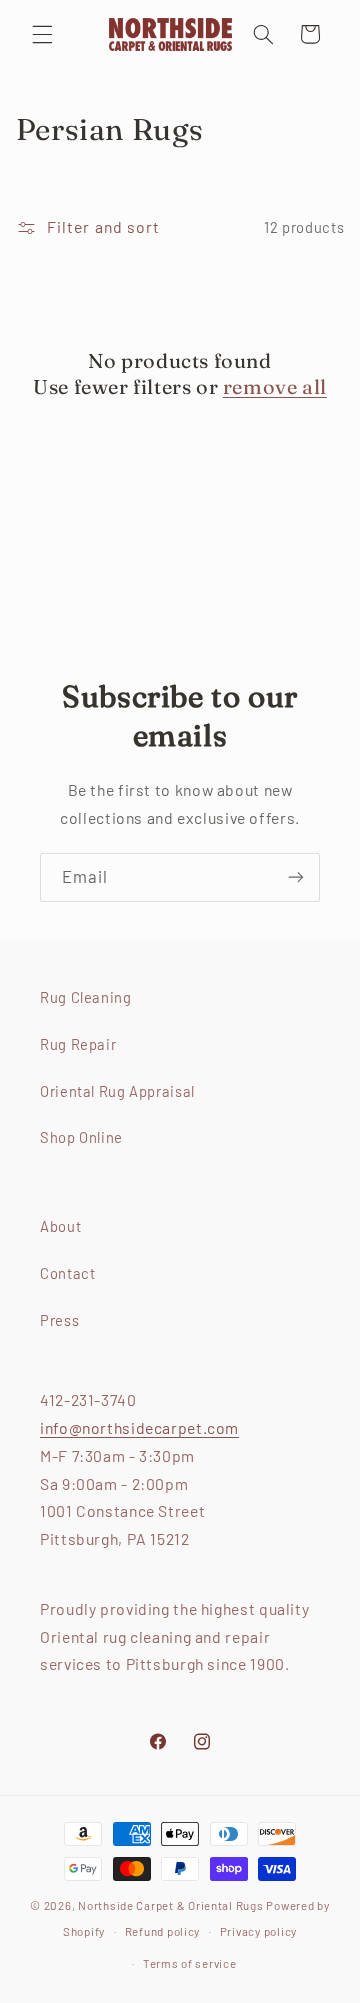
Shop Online (81, 1137)
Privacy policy (258, 1931)
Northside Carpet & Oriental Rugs (171, 1905)
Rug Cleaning (86, 997)
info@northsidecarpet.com (139, 1427)
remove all (275, 386)
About (60, 1226)
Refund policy (163, 1931)
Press (59, 1320)
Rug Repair (78, 1044)
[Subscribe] (296, 877)
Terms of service (190, 1963)
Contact (67, 1273)
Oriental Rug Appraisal (117, 1091)
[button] (42, 34)
